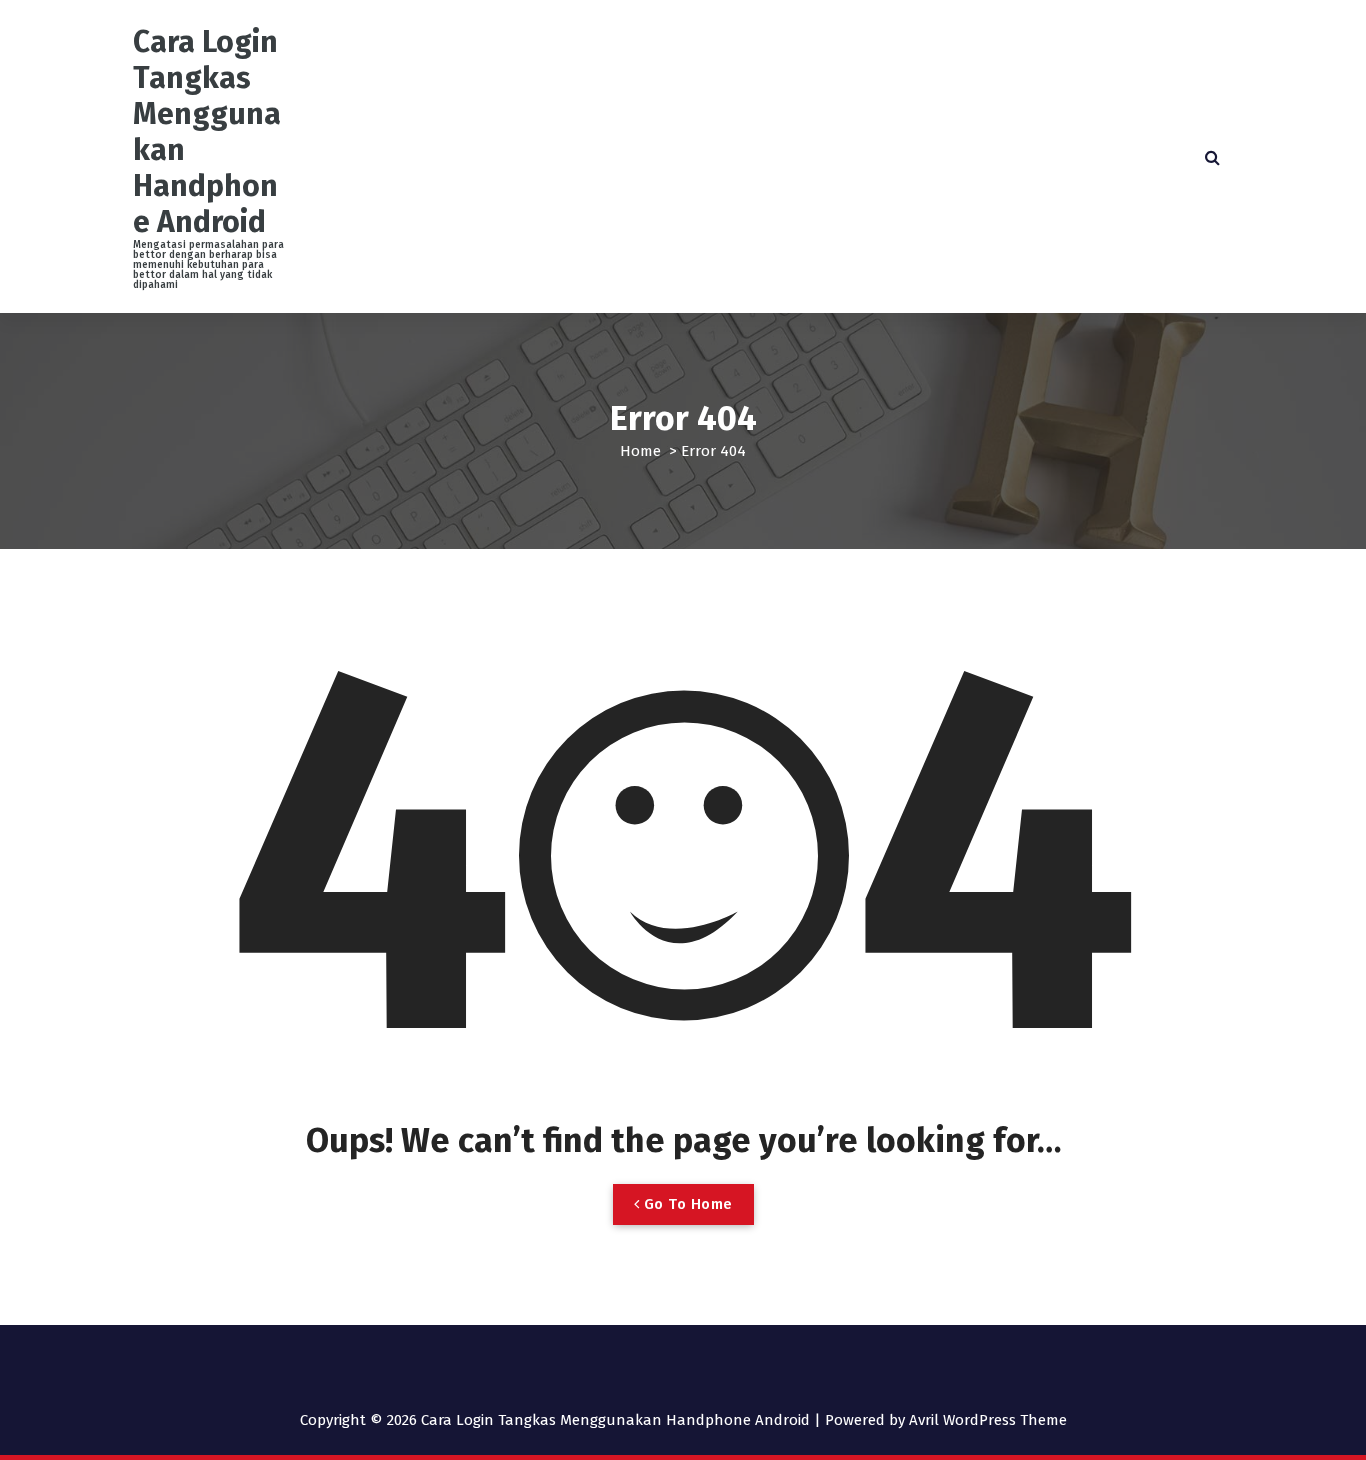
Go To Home (686, 1204)
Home (640, 451)
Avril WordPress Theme (988, 1420)
